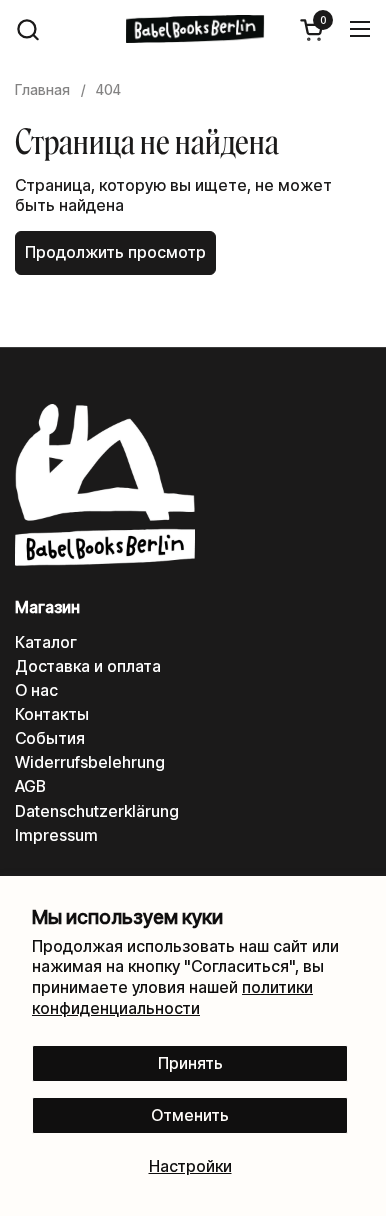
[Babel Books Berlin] (195, 29)
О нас (36, 690)
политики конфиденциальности (172, 998)
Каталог (46, 642)
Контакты (52, 714)
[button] (27, 29)
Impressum (56, 835)
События (50, 738)
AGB (30, 786)
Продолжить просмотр (115, 252)
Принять (190, 1063)
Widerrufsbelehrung (90, 762)
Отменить (190, 1115)
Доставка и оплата (88, 666)
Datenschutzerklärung (97, 811)
